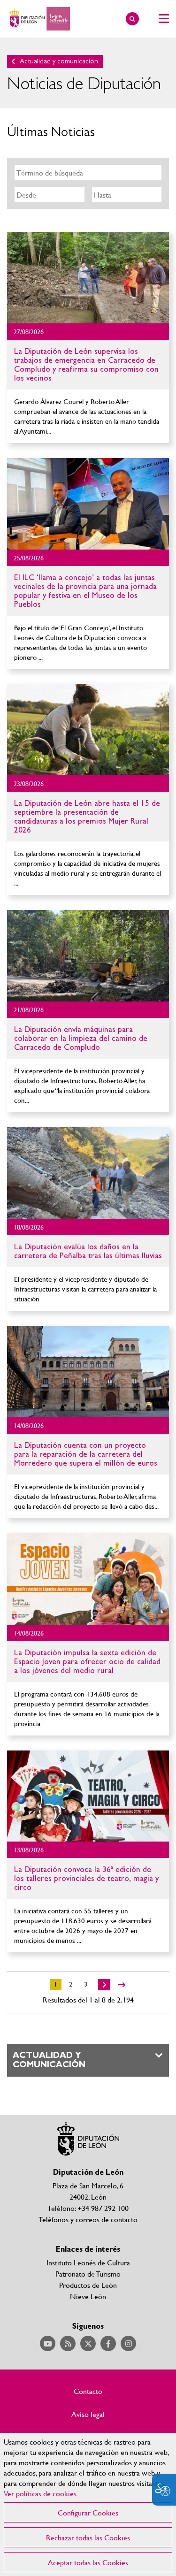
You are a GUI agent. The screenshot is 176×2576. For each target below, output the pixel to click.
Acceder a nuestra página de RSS (68, 2343)
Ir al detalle (88, 278)
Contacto (88, 2391)
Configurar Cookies (88, 2512)
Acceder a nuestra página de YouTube (48, 2343)
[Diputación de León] (38, 19)
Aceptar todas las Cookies (88, 2562)
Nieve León (88, 2296)
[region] (88, 2504)
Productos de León (88, 2285)
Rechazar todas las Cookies (88, 2537)
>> (122, 1985)
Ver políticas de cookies (40, 2493)
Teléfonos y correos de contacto (88, 2219)
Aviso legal (88, 2414)
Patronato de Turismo (88, 2274)
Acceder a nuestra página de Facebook (108, 2343)
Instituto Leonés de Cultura (88, 2262)
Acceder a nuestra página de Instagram (128, 2343)
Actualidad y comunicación (59, 61)
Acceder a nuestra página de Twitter (88, 2343)
